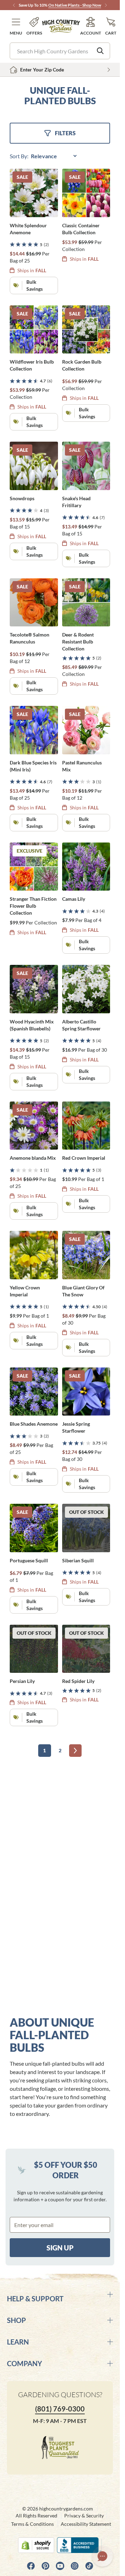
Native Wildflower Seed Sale (45, 5)
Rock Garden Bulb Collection (82, 365)
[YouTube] (60, 2566)
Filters (65, 133)
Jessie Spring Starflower (76, 1427)
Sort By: (20, 156)
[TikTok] (89, 2566)
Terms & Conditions (32, 2524)
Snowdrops (22, 498)
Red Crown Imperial (84, 1158)
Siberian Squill (78, 1560)
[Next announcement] (106, 5)
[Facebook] (31, 2566)
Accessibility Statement (86, 2524)
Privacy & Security (84, 2516)
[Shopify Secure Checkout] (36, 2545)
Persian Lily (22, 1681)
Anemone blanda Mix (33, 1158)
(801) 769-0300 (60, 2409)
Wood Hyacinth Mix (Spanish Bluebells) (32, 1025)
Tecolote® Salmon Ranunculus (30, 638)
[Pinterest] (45, 2566)
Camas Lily (74, 899)
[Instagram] (75, 2566)
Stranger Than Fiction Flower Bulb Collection (33, 906)
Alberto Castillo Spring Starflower (81, 1025)
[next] (75, 1751)
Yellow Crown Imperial (25, 1291)
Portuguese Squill (29, 1560)
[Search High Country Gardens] (100, 51)
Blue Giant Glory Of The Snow (83, 1291)
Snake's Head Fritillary (76, 502)
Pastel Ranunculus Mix (82, 766)
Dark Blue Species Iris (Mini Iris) (33, 766)
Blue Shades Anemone (34, 1424)
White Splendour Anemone (28, 229)
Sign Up (60, 2248)
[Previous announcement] (14, 5)
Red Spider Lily (78, 1681)
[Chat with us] (102, 2556)
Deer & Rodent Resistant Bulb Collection (78, 642)
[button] (16, 26)
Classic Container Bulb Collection (81, 229)
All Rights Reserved (36, 2516)
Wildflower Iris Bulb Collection (32, 365)
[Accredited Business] (79, 2545)
